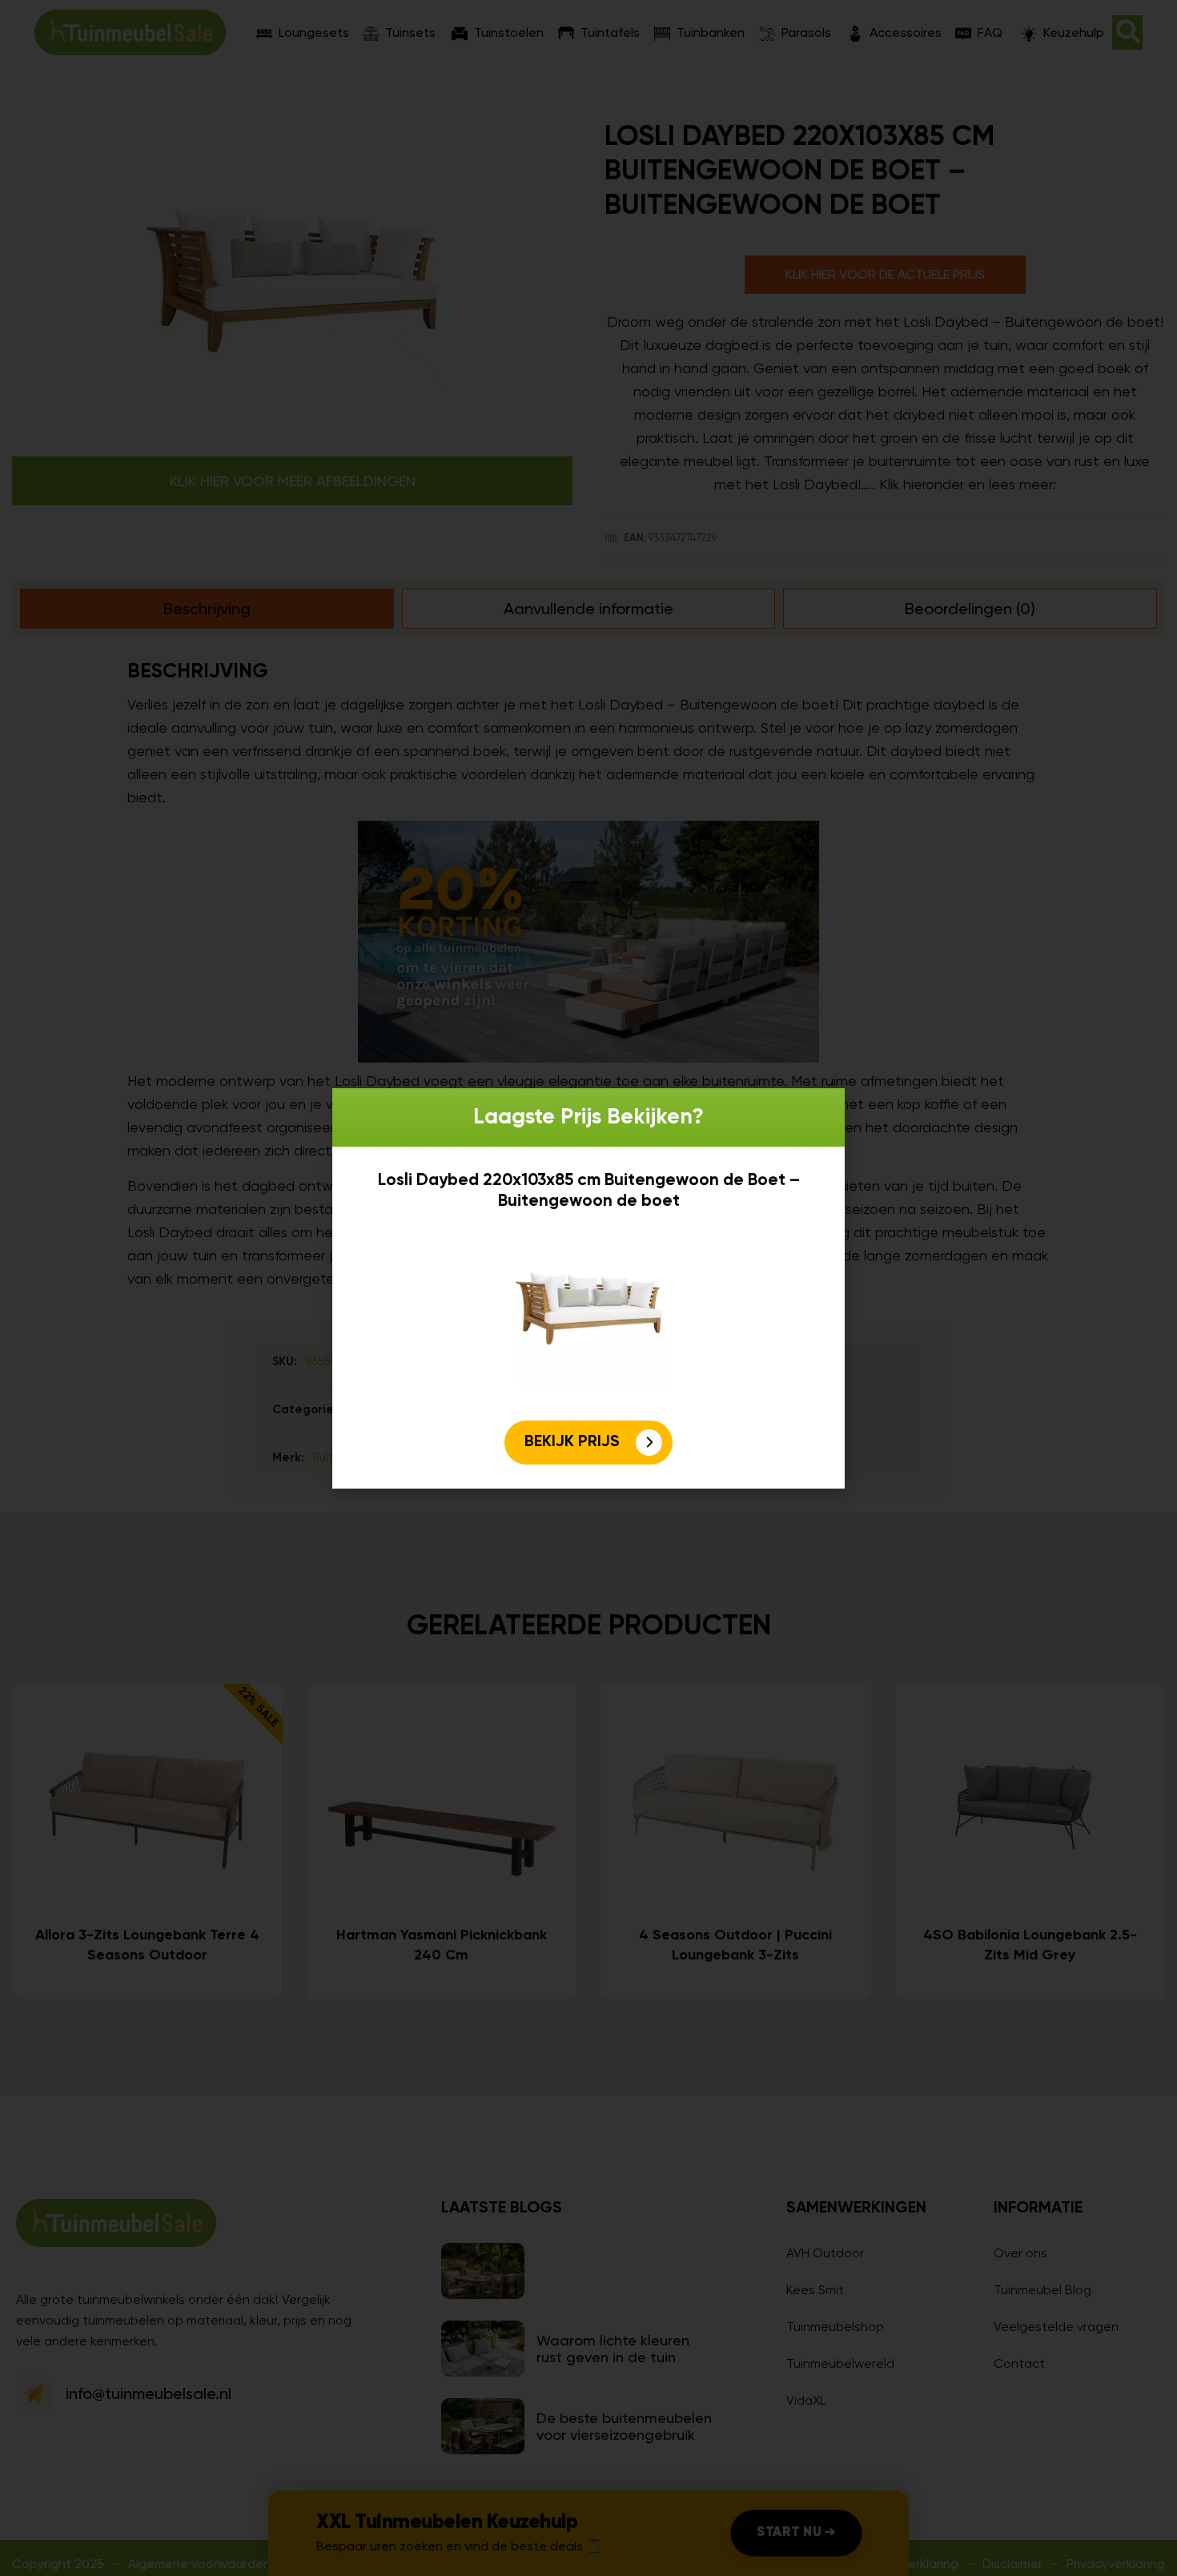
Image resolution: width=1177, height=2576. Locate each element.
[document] (588, 1288)
